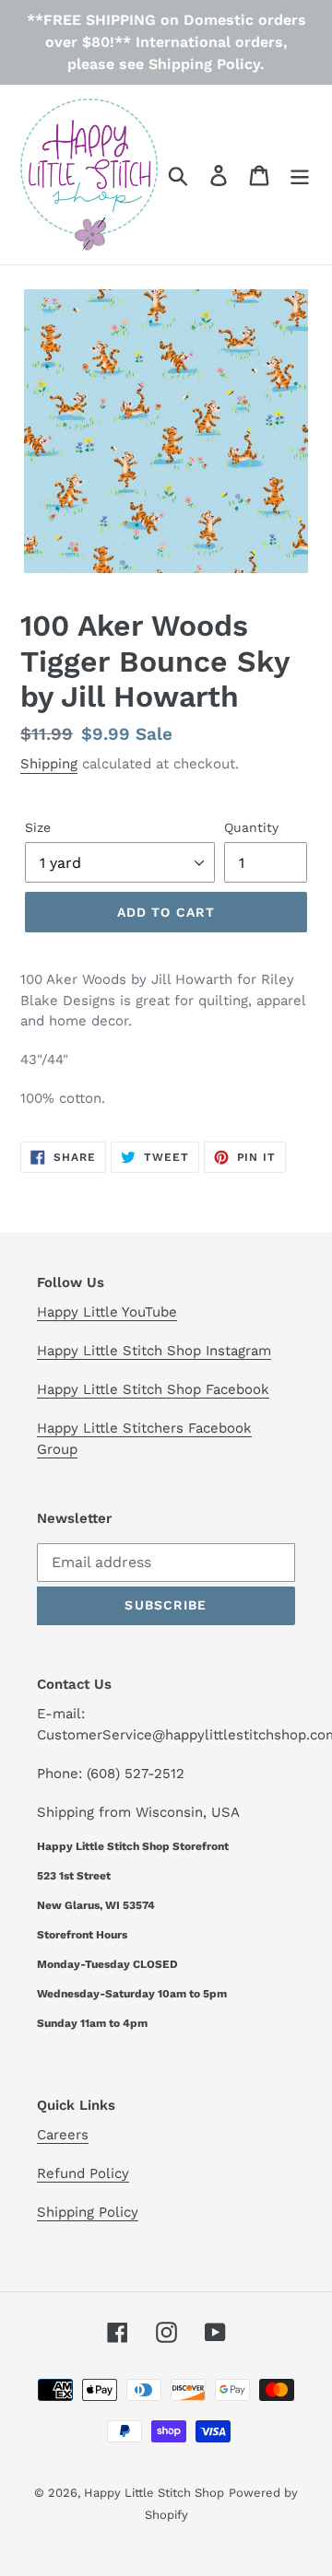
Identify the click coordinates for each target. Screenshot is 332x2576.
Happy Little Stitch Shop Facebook (153, 1389)
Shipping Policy (88, 2212)
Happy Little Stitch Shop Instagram (154, 1351)
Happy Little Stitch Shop (154, 2493)
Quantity (251, 827)
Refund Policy (83, 2173)
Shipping (49, 764)
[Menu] (300, 175)
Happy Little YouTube (107, 1312)
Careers (63, 2135)
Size (38, 827)
